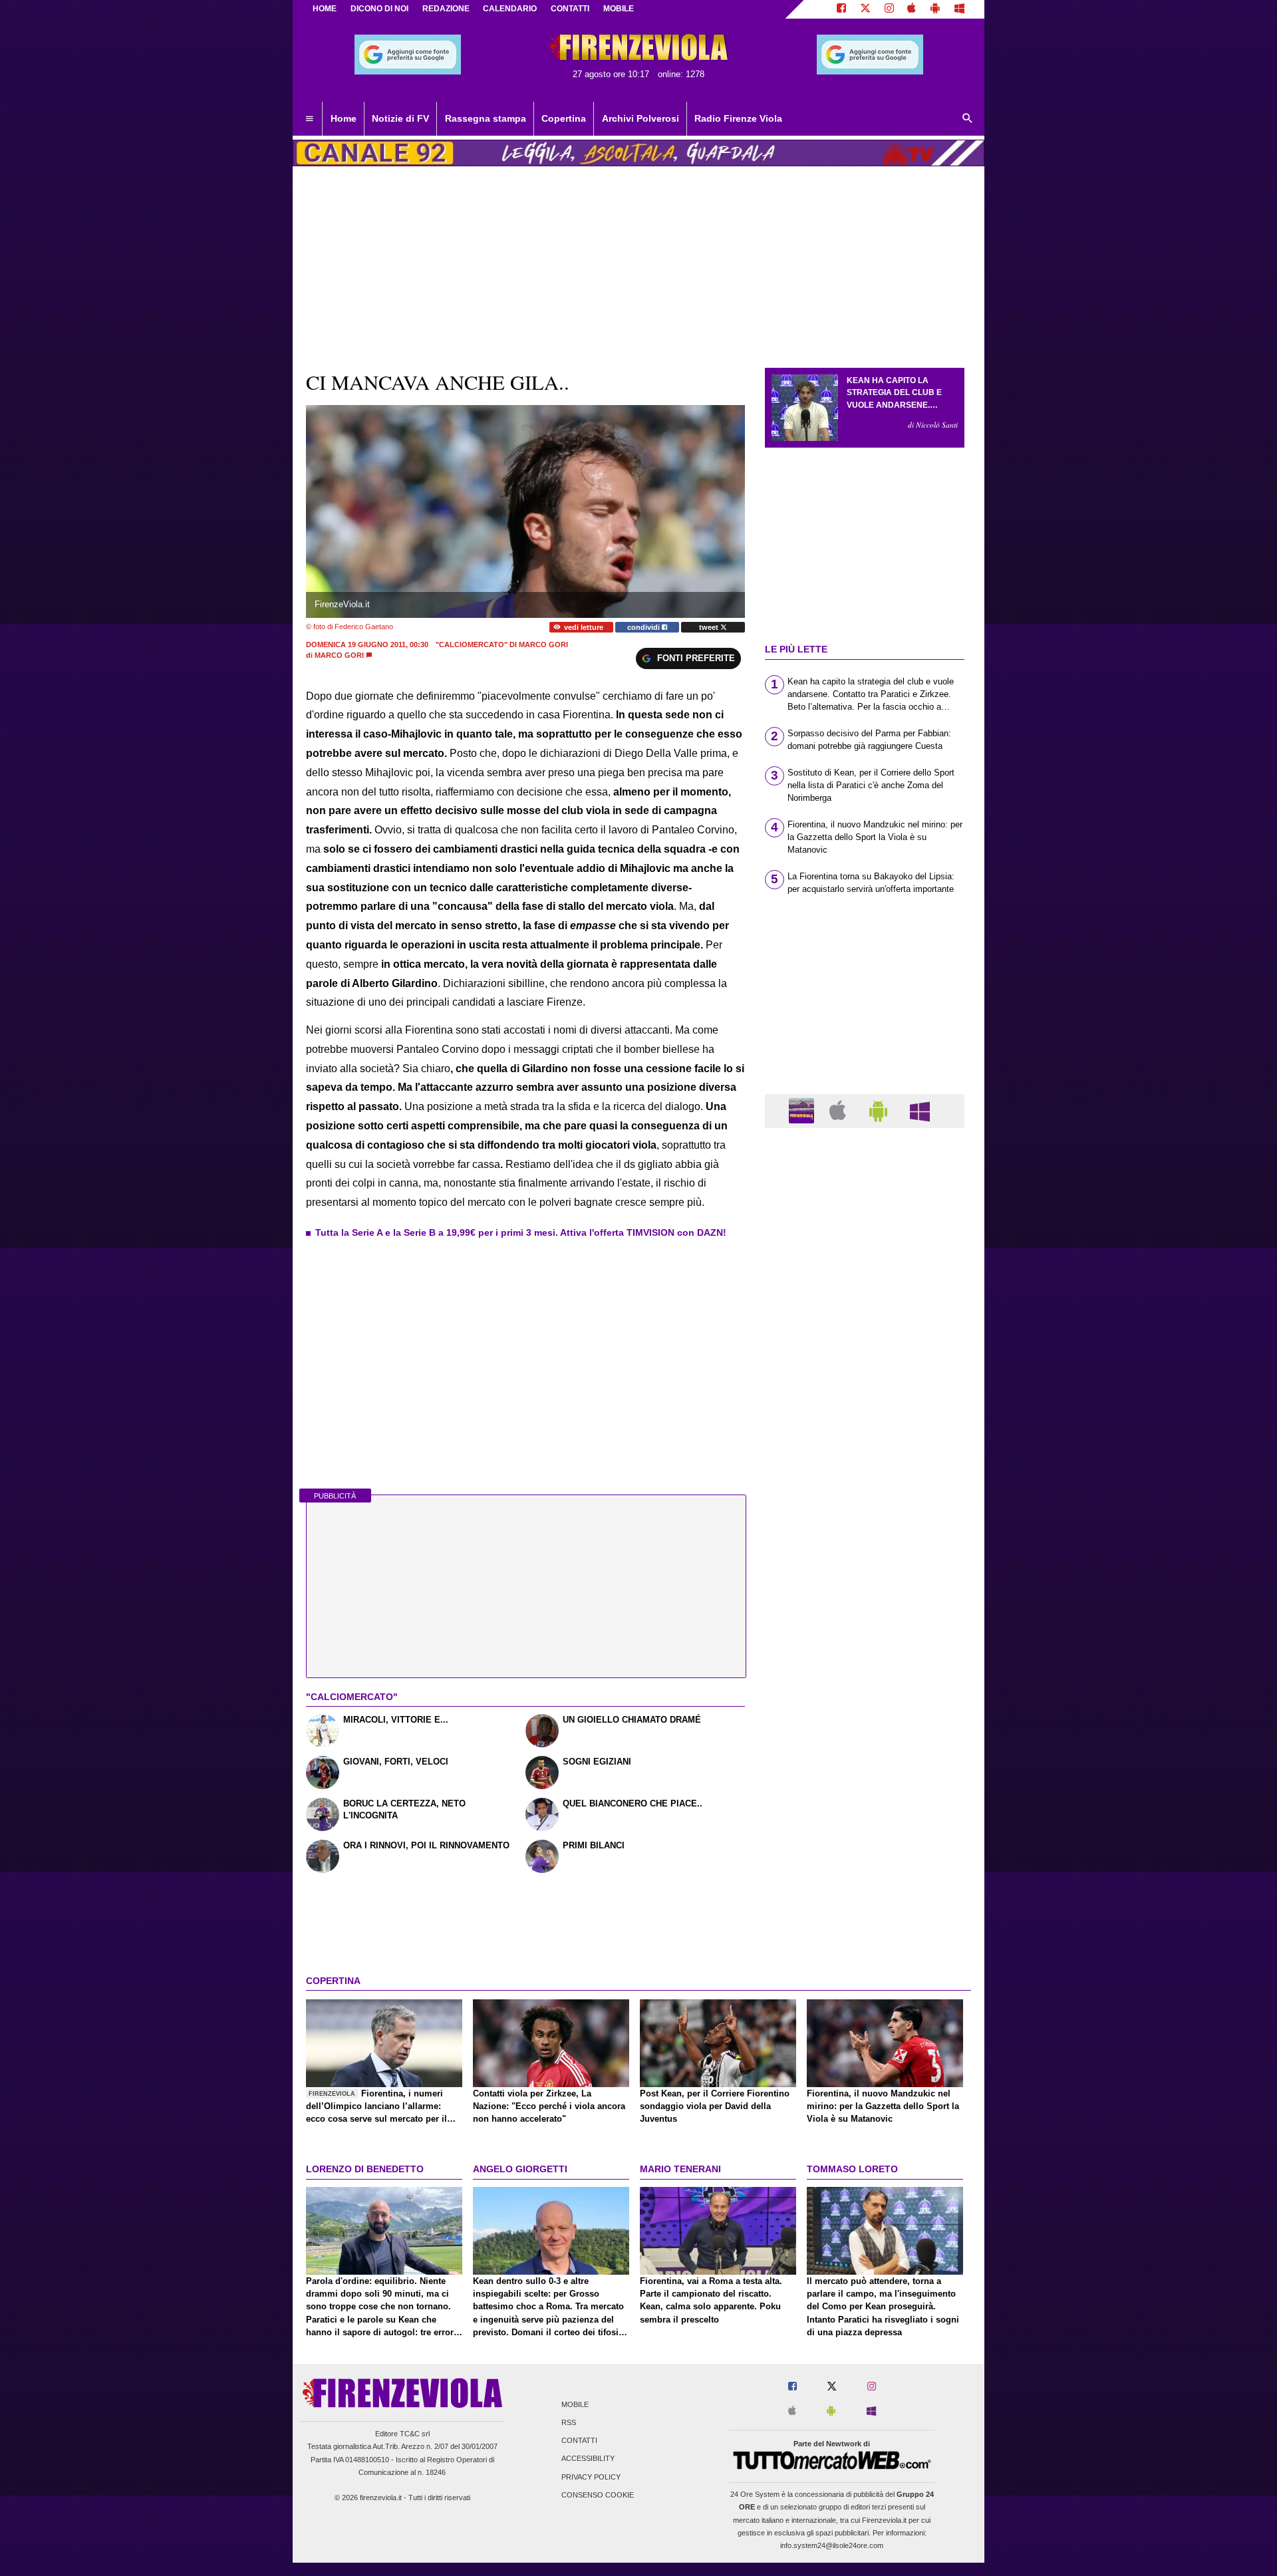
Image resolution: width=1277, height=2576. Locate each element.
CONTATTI (570, 9)
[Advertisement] (865, 1654)
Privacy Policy (591, 2477)
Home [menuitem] (344, 118)
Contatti (579, 2441)
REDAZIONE (446, 9)
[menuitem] (309, 119)
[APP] (803, 1110)
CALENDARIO (510, 9)
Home (325, 9)
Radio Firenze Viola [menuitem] (738, 118)
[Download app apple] (912, 9)
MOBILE (619, 9)
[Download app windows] (959, 9)
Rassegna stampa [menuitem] (486, 118)
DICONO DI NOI (379, 9)
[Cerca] (968, 119)
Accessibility (588, 2459)
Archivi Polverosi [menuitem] (640, 118)
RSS (569, 2422)
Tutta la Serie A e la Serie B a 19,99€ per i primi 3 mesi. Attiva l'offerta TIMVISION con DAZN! (521, 1232)
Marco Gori (339, 655)
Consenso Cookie (598, 2495)
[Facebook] (841, 9)
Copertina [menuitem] (564, 118)
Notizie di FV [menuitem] (400, 118)
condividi (644, 627)
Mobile (575, 2404)
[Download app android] (935, 9)
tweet (710, 627)
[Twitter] (865, 9)
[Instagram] (889, 9)
